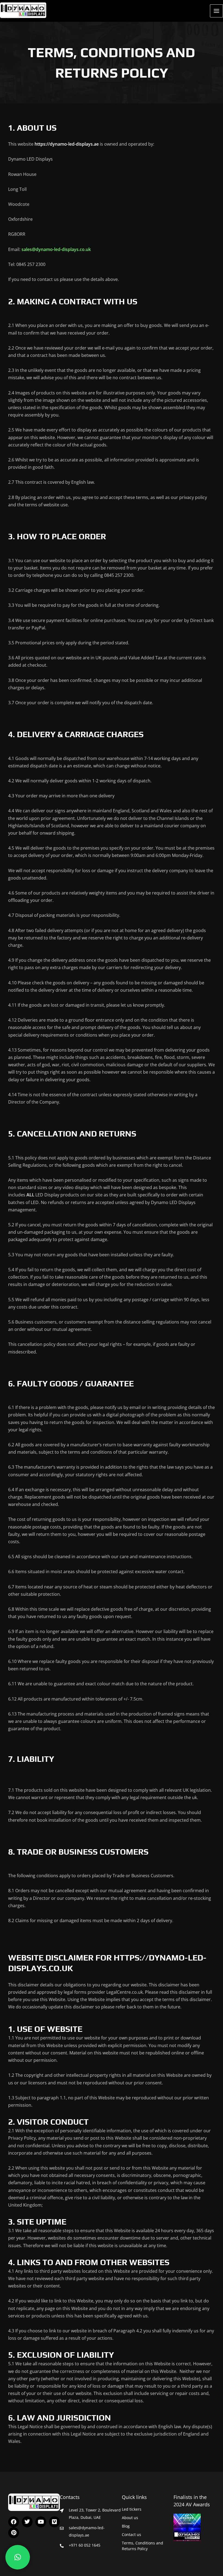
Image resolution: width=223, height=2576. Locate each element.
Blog (126, 2526)
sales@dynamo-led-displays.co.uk (56, 249)
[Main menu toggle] (216, 11)
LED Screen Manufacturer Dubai (10, 19)
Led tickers (132, 2509)
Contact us (131, 2534)
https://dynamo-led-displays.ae (67, 144)
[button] (18, 2557)
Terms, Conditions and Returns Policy (143, 2546)
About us (130, 2518)
